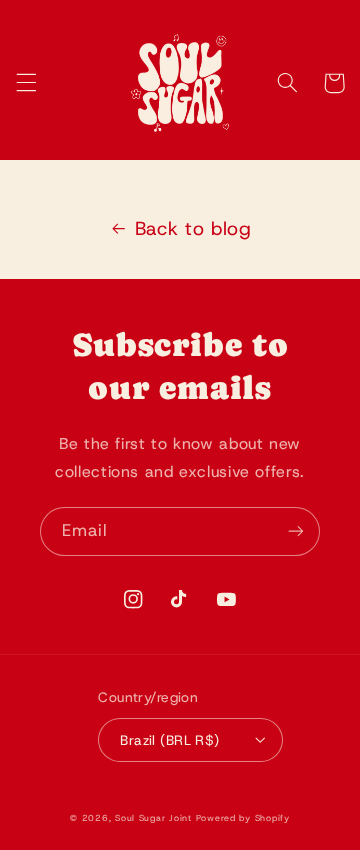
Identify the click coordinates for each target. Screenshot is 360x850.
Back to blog (193, 228)
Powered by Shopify (243, 818)
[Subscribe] (296, 531)
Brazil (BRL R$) (169, 740)
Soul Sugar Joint (153, 818)
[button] (26, 83)
